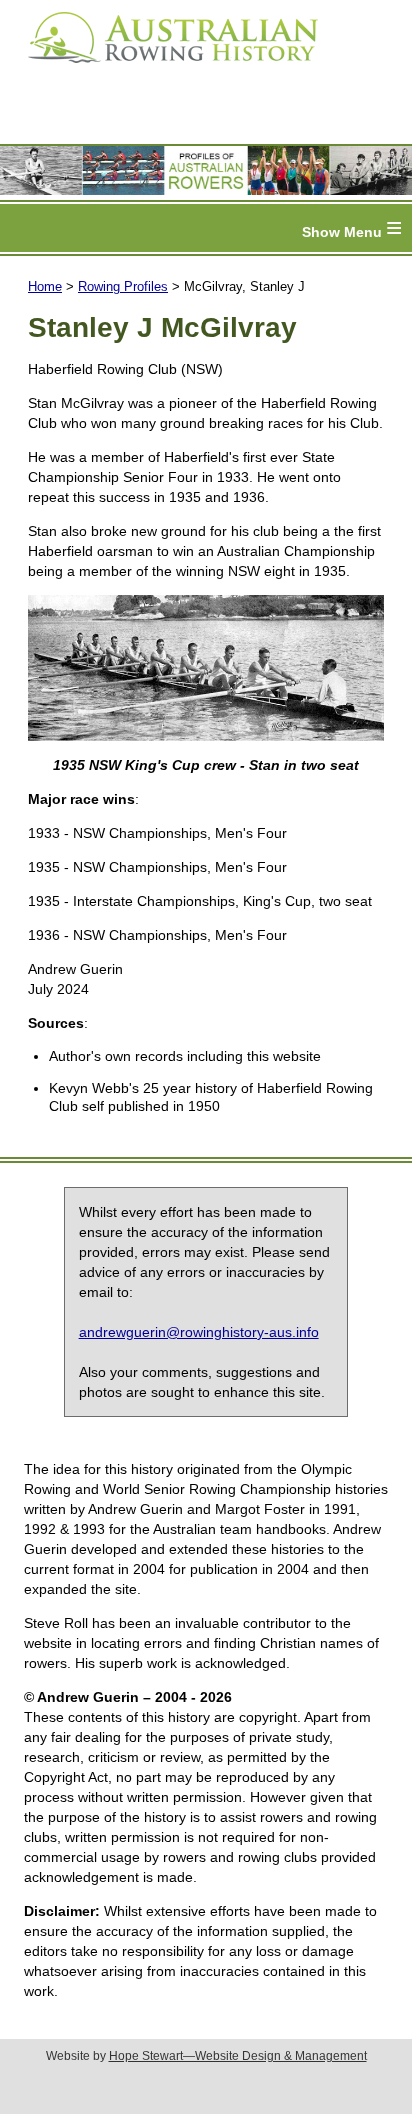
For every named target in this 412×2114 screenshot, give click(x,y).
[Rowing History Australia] (165, 70)
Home (45, 286)
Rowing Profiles (123, 286)
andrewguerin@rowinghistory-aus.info (199, 1332)
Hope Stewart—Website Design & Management (238, 2056)
